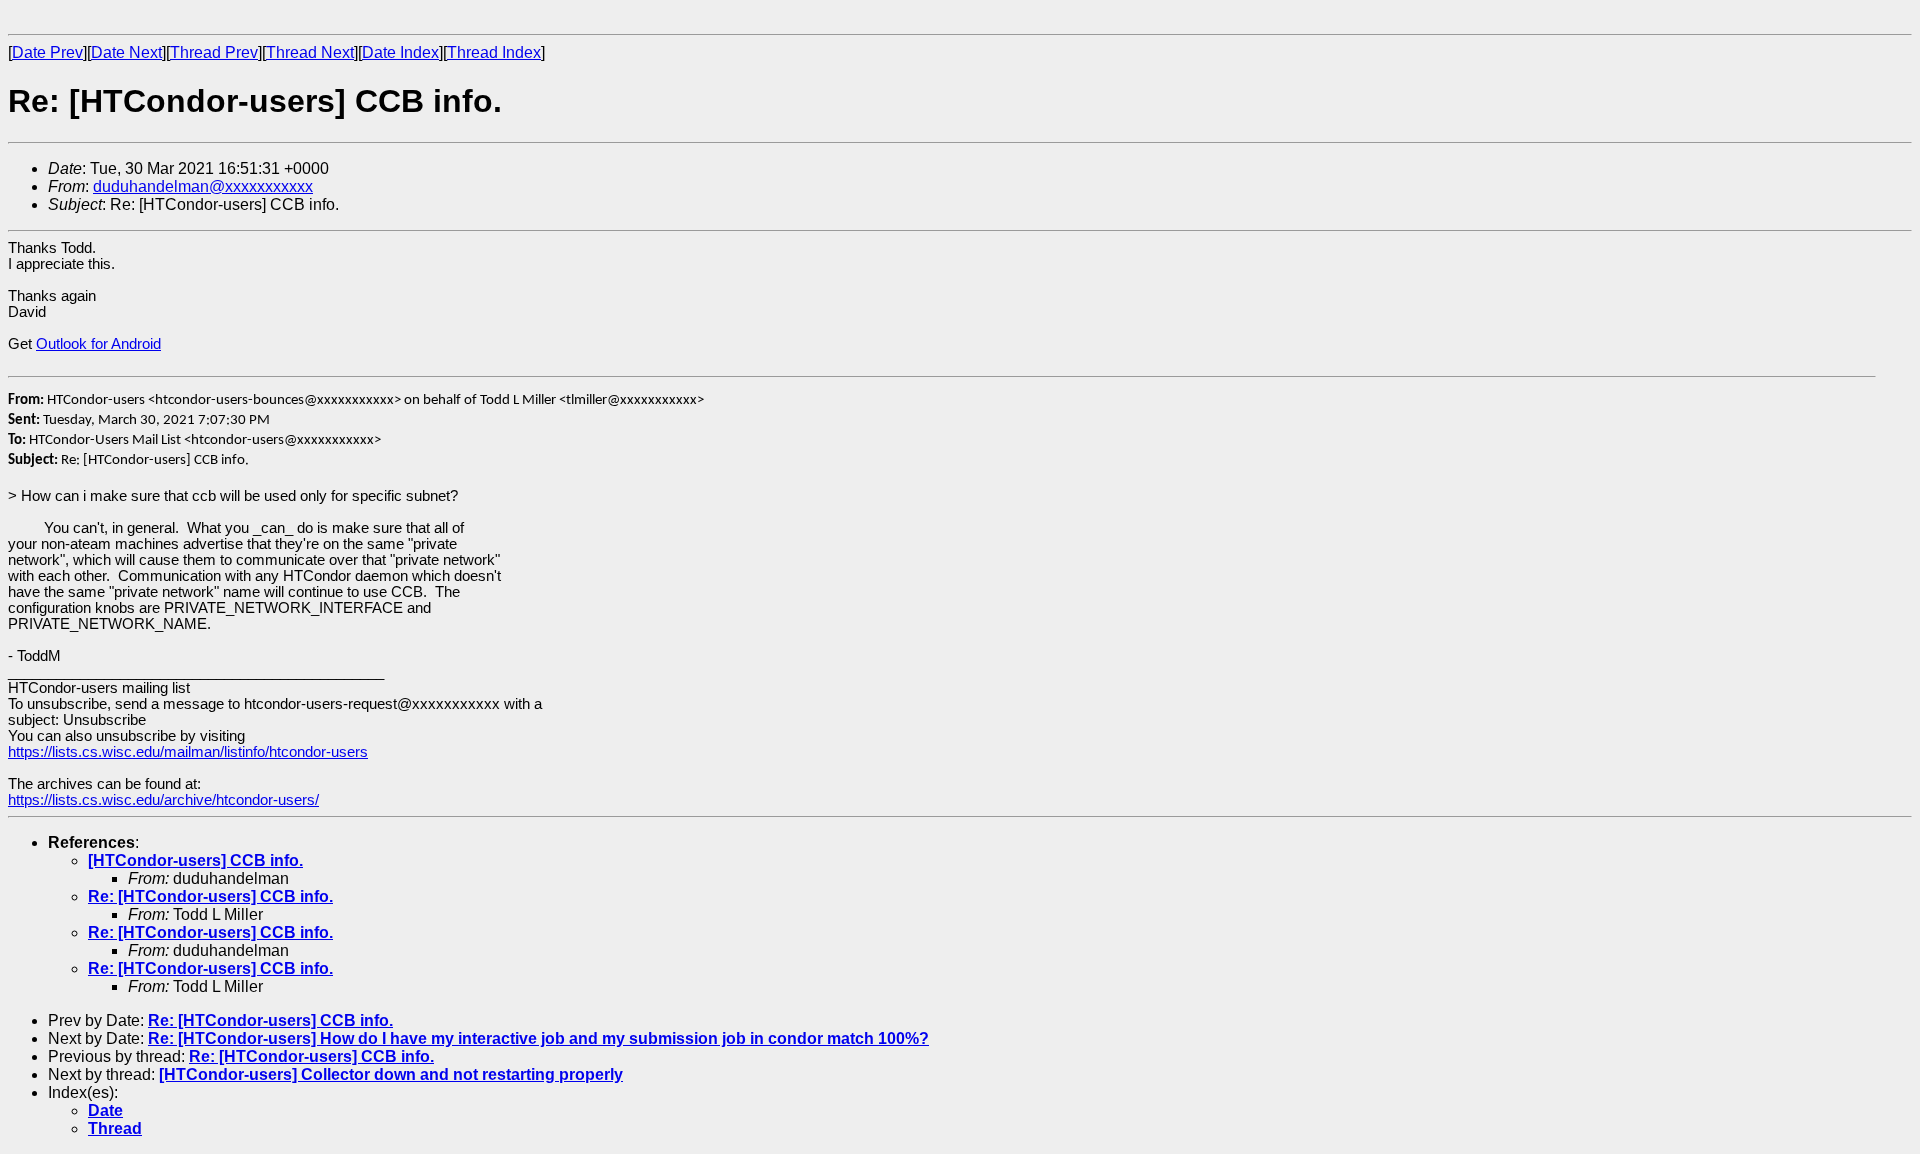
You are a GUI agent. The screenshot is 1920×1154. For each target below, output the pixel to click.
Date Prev (47, 52)
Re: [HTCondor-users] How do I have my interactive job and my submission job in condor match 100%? (538, 1038)
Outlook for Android (98, 344)
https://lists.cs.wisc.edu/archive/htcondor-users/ (163, 800)
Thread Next (310, 52)
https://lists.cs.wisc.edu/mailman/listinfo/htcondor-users (188, 752)
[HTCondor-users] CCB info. (195, 860)
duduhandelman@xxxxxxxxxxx (203, 186)
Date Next (126, 52)
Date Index (400, 52)
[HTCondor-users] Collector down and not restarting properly (391, 1074)
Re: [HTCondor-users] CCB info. (210, 896)
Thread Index (494, 52)
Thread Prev (214, 52)
